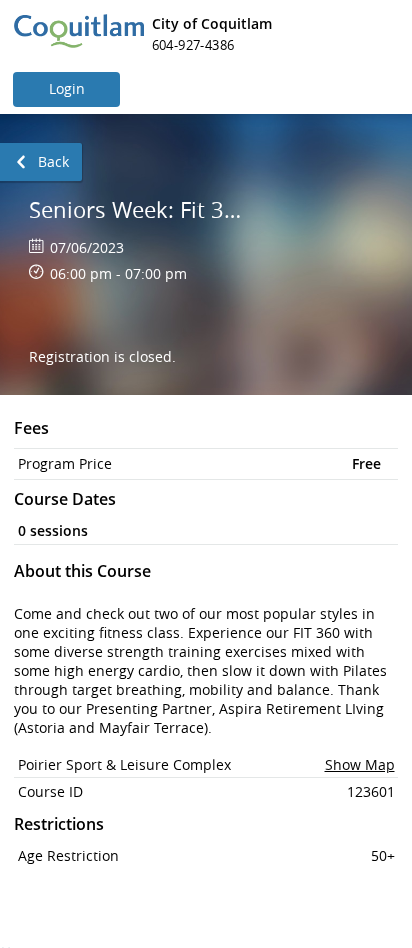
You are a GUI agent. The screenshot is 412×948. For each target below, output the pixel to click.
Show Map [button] (360, 764)
